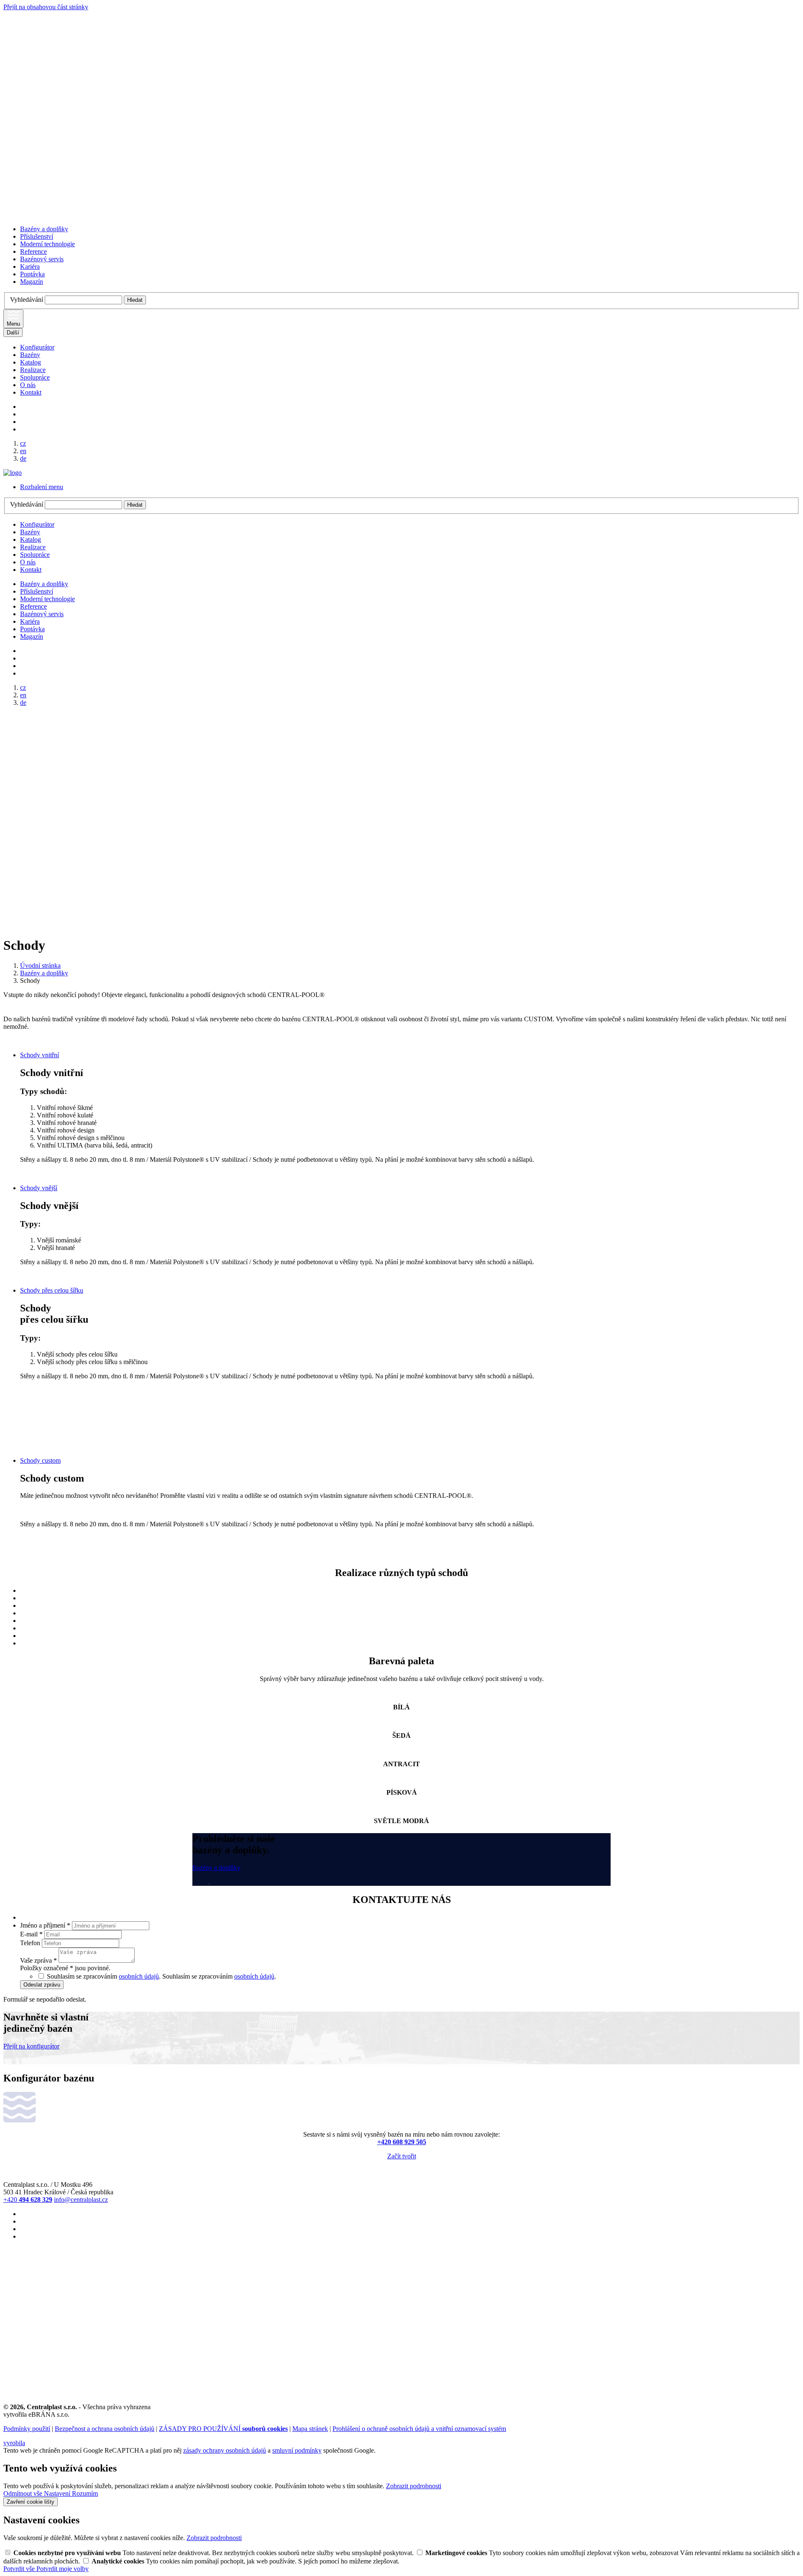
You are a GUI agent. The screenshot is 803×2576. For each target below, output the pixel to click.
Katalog (31, 362)
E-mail (31, 1934)
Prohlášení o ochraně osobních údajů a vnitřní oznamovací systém (419, 2429)
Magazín (32, 282)
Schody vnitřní (40, 1055)
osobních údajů (139, 1976)
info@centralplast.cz (81, 2200)
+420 (28, 2200)
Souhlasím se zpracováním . (219, 1976)
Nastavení (58, 2493)
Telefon (31, 1943)
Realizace (33, 370)
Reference (33, 251)
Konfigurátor (37, 347)
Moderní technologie (47, 244)
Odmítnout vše (24, 2493)
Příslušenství (37, 236)
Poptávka (32, 274)
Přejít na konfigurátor (31, 2046)
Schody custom (40, 1460)
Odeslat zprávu (42, 1985)
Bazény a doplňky (44, 229)
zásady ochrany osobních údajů (225, 2450)
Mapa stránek (310, 2429)
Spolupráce (35, 377)
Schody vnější (39, 1188)
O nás (28, 385)
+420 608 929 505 (402, 2142)
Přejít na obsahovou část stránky (46, 7)
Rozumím (85, 2493)
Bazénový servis (42, 259)
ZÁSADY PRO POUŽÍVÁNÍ (223, 2429)
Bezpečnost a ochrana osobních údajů (105, 2429)
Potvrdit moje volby (63, 2569)
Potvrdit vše (20, 2569)
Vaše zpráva (38, 1960)
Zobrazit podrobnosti (414, 2486)
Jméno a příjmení (45, 1925)
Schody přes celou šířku (52, 1290)
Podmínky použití (27, 2429)
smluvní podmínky (297, 2450)
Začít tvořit (402, 2156)
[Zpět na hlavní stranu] (13, 473)
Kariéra (30, 267)
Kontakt (31, 392)
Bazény (30, 355)
